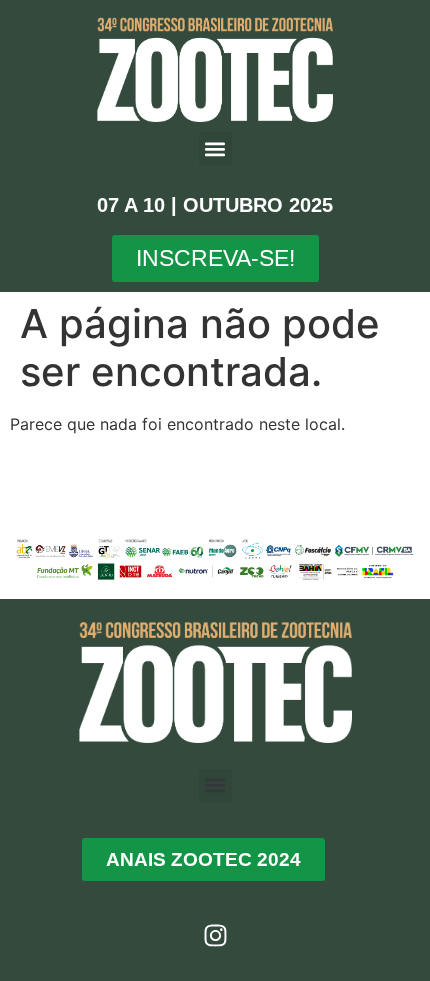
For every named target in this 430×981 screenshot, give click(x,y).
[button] (215, 148)
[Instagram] (215, 936)
